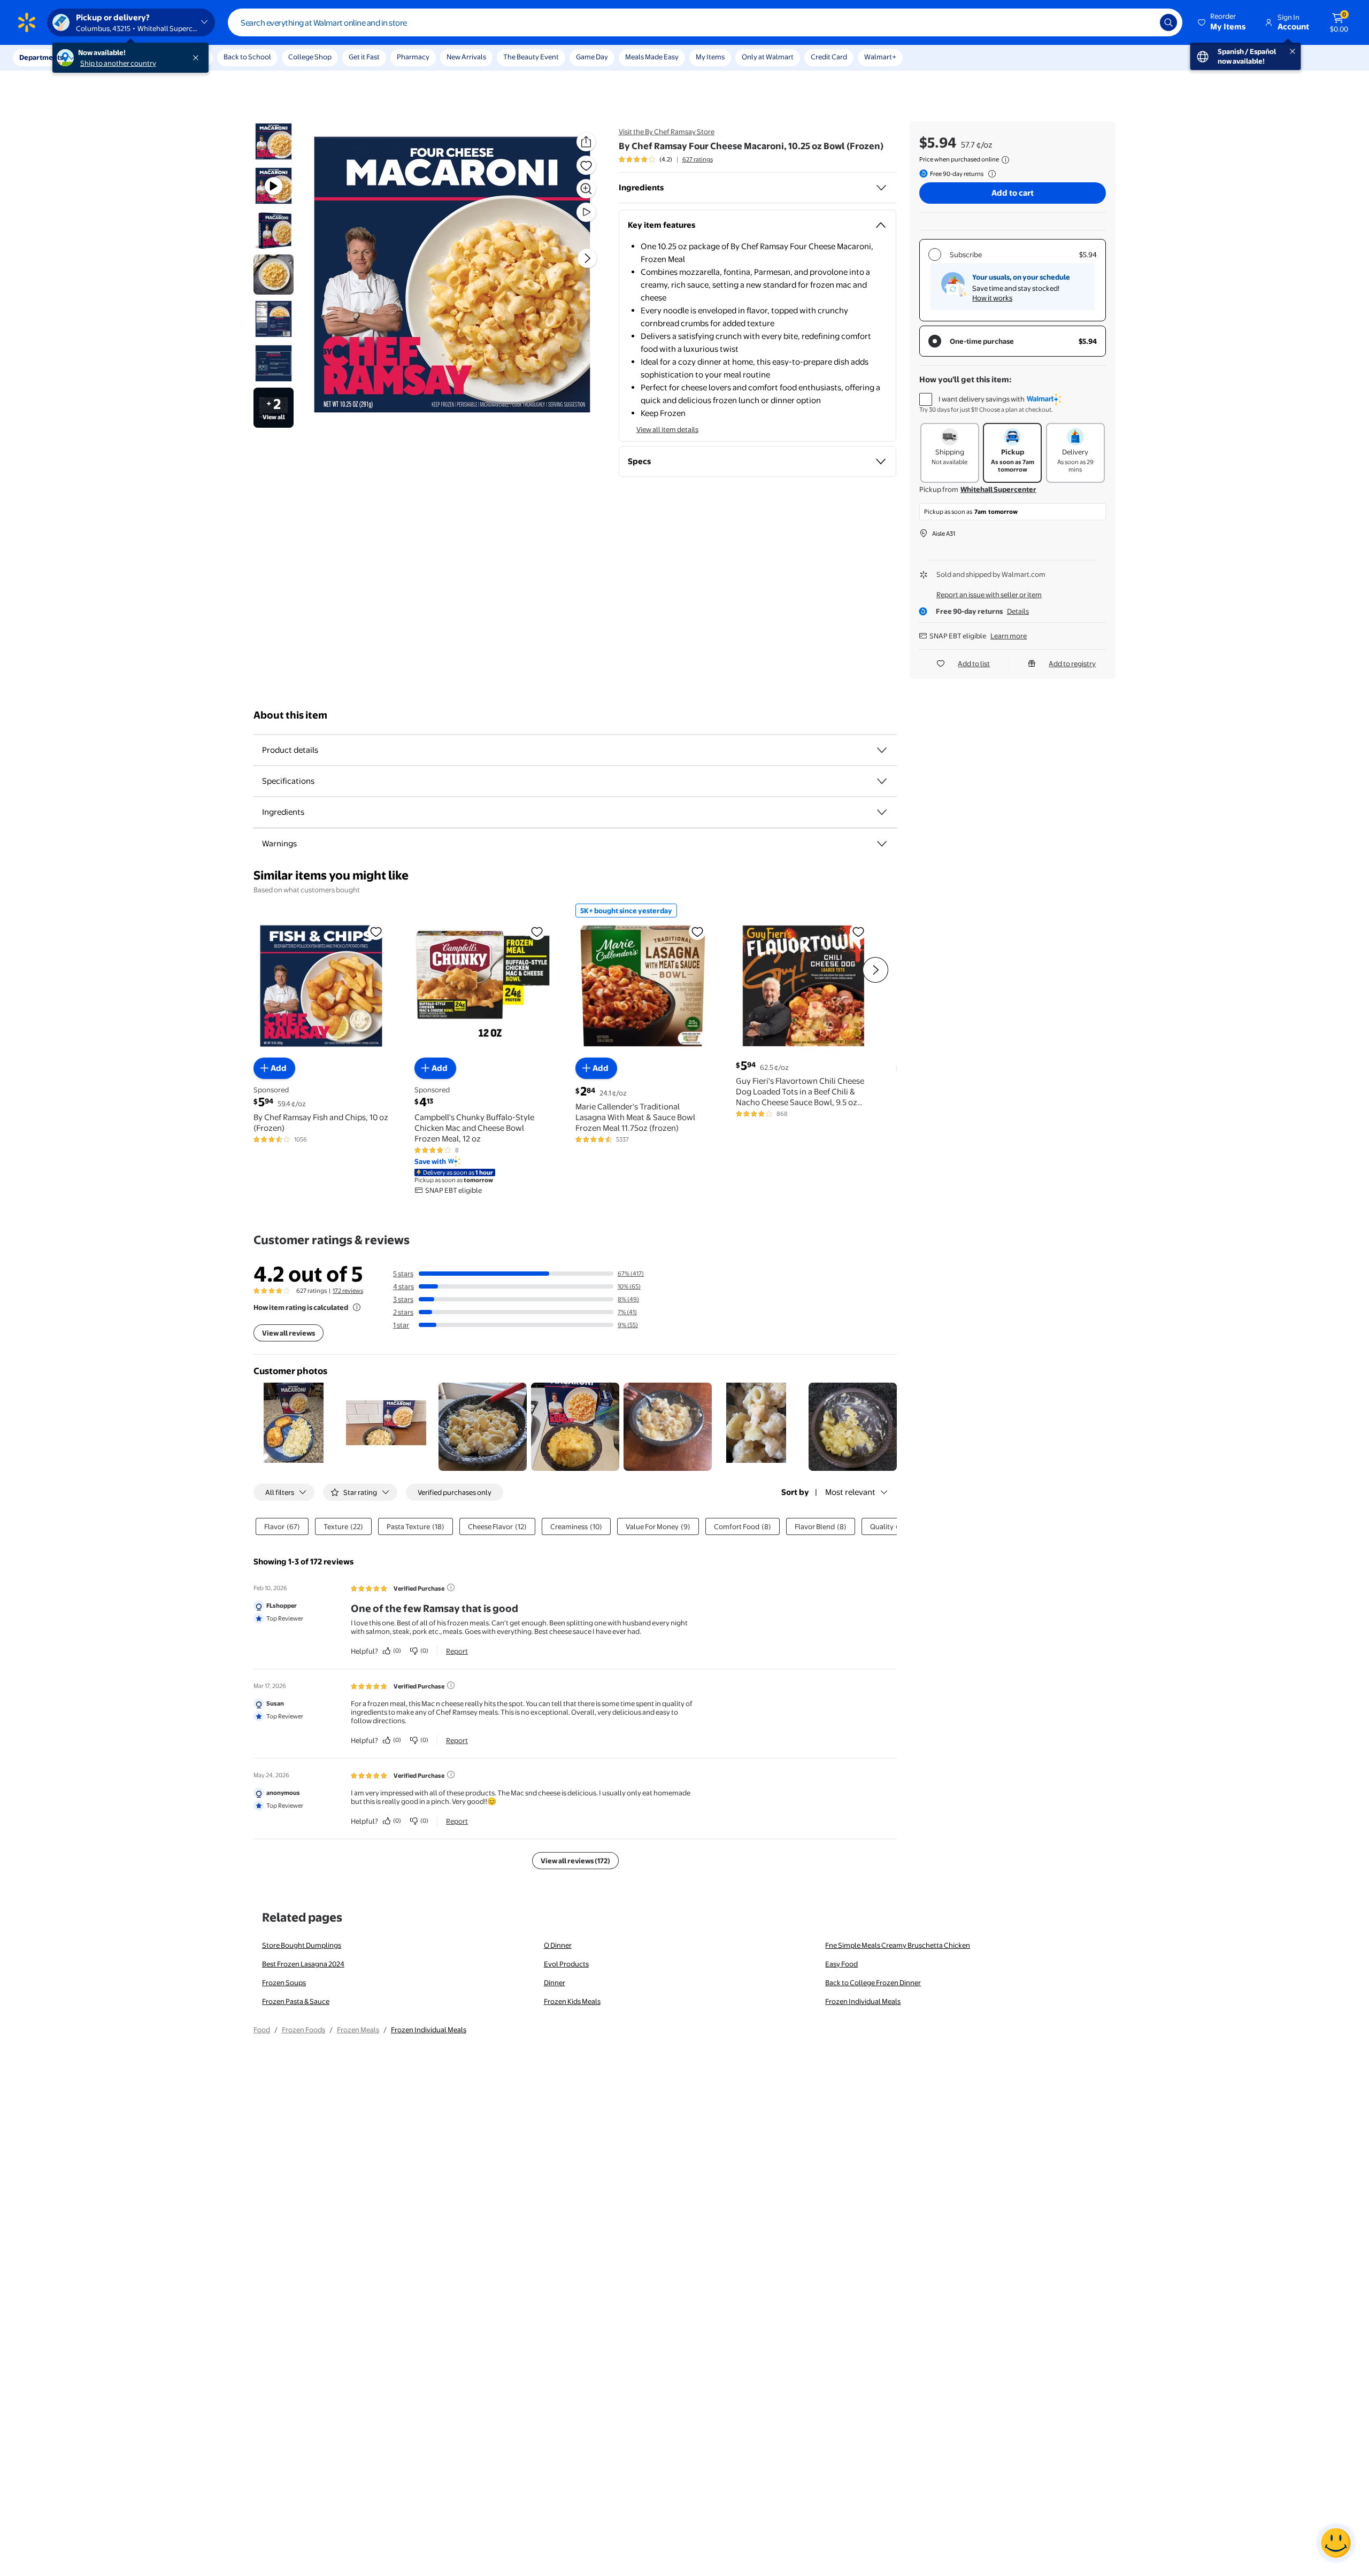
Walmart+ (880, 57)
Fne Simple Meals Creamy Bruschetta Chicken (898, 1945)
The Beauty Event (531, 57)
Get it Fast (364, 57)
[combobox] (705, 22)
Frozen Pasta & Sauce (296, 2001)
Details (1018, 611)
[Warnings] (882, 844)
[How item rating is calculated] (357, 1307)
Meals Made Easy (652, 57)
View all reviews (289, 1333)
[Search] (1168, 22)
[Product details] (882, 750)
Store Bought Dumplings (302, 1945)
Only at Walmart (768, 57)
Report (457, 1651)
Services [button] (107, 57)
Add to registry (1072, 664)
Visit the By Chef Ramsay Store (667, 132)
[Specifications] (882, 781)
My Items (710, 57)
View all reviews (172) (575, 1861)
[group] (666, 159)
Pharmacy (413, 57)
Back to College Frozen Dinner (873, 1983)
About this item (290, 715)
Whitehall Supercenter (998, 489)
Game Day (592, 57)
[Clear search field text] (1144, 22)
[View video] (586, 212)
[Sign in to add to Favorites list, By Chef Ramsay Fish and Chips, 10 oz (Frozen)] (376, 931)
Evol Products (566, 1964)
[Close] (198, 58)
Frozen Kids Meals (572, 2001)
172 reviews (348, 1291)
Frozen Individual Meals (863, 2001)
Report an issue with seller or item (989, 595)
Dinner (555, 1983)
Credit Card (829, 57)
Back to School (247, 57)
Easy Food (841, 1964)
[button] (1222, 22)
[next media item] (587, 258)
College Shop (310, 57)
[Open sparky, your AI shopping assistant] (1336, 2543)
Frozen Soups (284, 1983)
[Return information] (990, 174)
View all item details (667, 429)
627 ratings (698, 159)
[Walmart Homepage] (27, 22)
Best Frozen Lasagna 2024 (303, 1964)
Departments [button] (41, 57)
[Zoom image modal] (586, 189)
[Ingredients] (881, 188)
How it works (992, 298)
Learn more (1009, 636)
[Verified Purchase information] (451, 1587)
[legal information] (1005, 160)
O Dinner (558, 1945)
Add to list (974, 664)
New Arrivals (466, 57)
